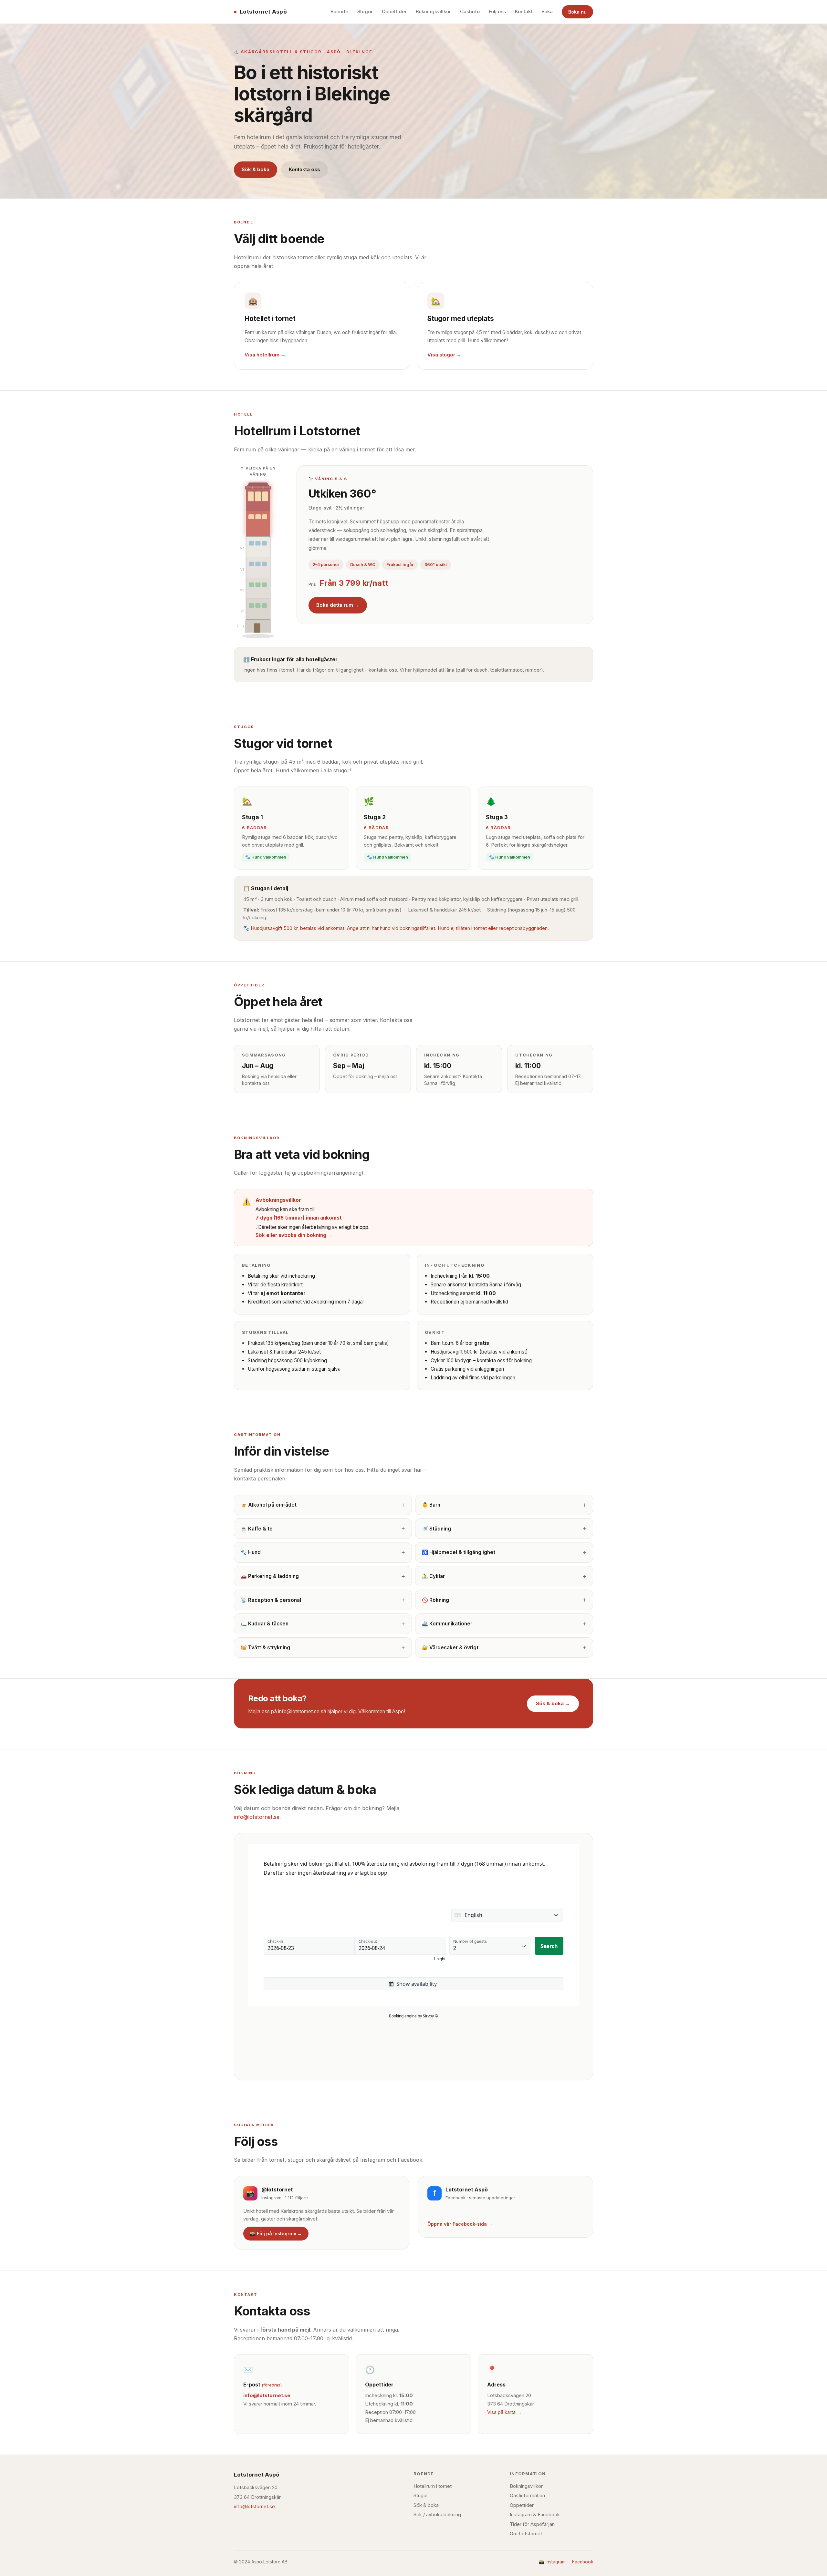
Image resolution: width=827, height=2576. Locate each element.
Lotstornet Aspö (263, 12)
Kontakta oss (304, 169)
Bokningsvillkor (433, 12)
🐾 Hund (251, 1552)
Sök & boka (256, 169)
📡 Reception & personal (271, 1600)
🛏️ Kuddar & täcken (265, 1624)
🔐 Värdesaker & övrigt (450, 1648)
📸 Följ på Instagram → (276, 2234)
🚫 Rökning (435, 1600)
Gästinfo (470, 12)
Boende (339, 12)
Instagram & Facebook (535, 2515)
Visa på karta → (504, 2412)
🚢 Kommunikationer (447, 1624)
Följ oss (497, 12)
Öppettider (394, 12)
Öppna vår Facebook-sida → (460, 2224)
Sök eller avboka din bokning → (294, 1235)
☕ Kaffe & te (257, 1529)
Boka (547, 12)
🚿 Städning (436, 1529)
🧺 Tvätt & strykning (265, 1648)
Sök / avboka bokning (437, 2515)
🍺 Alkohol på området (269, 1505)
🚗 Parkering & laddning (270, 1576)
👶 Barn (431, 1505)
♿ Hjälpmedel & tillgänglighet (459, 1552)
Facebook (583, 2562)
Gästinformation (527, 2496)
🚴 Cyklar (433, 1576)
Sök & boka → (553, 1703)
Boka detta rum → (338, 605)
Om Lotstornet (526, 2534)
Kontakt (524, 12)
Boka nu (577, 12)
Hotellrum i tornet (433, 2486)
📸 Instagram (552, 2562)
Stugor (365, 12)
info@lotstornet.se (257, 1817)
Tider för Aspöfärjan (532, 2524)
